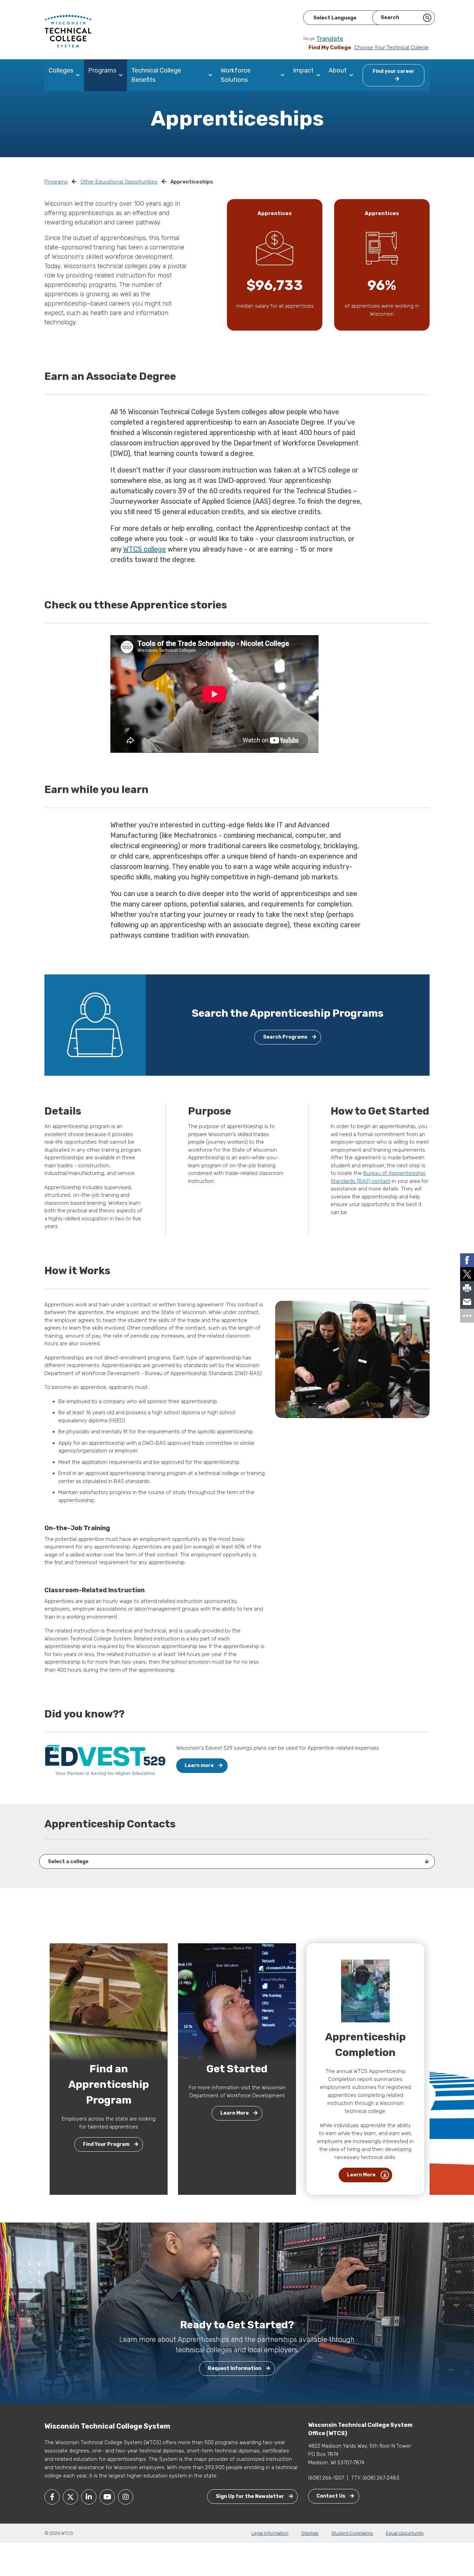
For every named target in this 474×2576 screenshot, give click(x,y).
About (338, 70)
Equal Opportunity (405, 2533)
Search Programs (286, 1037)
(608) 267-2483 (381, 2478)
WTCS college (145, 549)
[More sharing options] (467, 1316)
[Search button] (427, 18)
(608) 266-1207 (326, 2478)
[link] (467, 1260)
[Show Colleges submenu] (79, 75)
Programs (102, 70)
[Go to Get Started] (237, 2002)
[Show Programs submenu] (122, 75)
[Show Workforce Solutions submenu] (284, 75)
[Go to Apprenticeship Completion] (365, 1990)
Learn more (200, 1765)
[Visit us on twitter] (70, 2497)
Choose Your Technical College (391, 48)
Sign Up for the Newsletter (251, 2496)
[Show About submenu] (353, 75)
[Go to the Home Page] (68, 31)
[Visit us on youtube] (107, 2497)
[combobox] (237, 1861)
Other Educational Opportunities (119, 182)
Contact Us (331, 2496)
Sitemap (310, 2533)
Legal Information (270, 2533)
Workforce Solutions (236, 75)
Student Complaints (352, 2533)
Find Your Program (107, 2144)
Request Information (235, 2368)
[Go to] (105, 1760)
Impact (303, 70)
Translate (330, 39)
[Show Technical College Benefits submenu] (212, 75)
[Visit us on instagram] (126, 2497)
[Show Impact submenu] (320, 75)
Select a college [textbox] (68, 1862)
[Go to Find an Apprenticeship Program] (109, 2002)
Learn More (235, 2113)
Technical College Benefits (156, 75)
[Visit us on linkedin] (89, 2497)
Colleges (61, 70)
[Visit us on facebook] (52, 2497)
